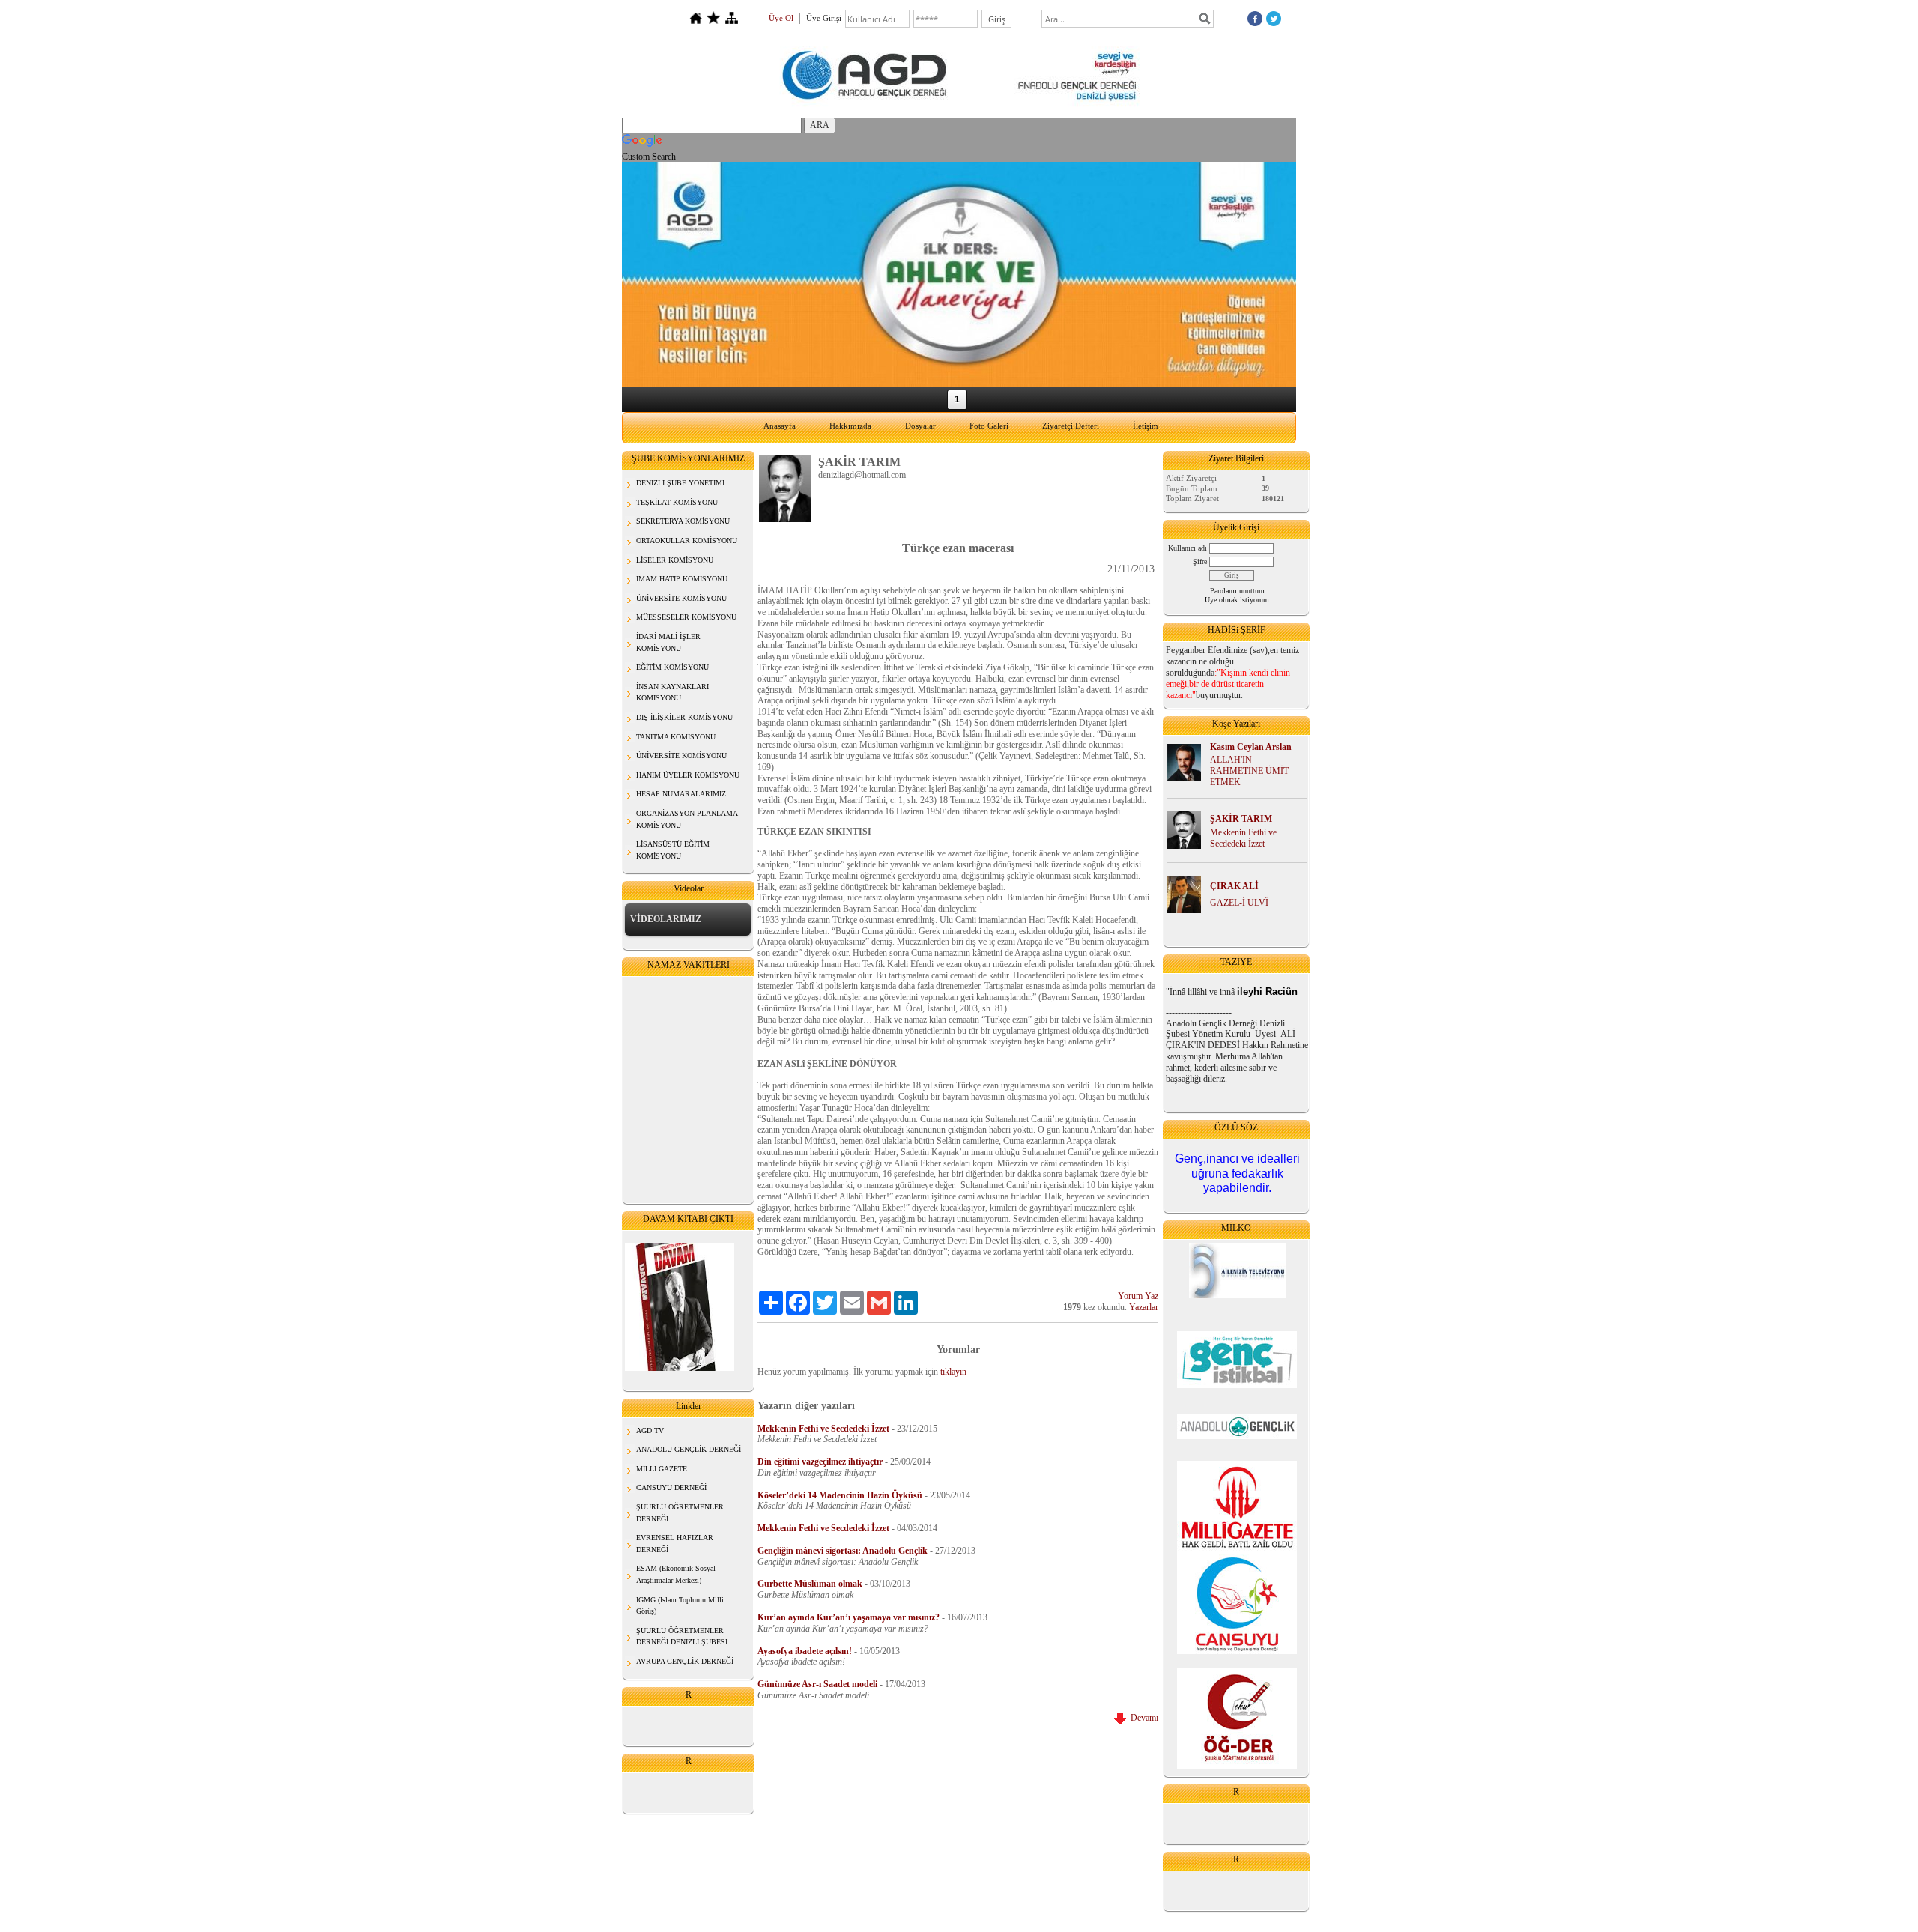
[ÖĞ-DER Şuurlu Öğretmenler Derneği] (1237, 1718)
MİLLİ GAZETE (662, 1469)
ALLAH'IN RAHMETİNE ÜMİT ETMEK (1249, 771)
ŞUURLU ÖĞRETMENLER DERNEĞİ (680, 1513)
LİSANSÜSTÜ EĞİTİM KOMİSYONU (673, 850)
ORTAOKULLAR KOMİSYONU (687, 540)
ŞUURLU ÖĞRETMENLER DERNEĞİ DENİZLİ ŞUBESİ (682, 1636)
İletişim (1146, 426)
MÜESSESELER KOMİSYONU (686, 617)
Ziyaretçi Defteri (1071, 426)
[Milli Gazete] (1237, 1507)
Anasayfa (780, 426)
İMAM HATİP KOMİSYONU (682, 579)
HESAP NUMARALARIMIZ (681, 794)
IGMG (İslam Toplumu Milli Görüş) (680, 1606)
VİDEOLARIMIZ (666, 919)
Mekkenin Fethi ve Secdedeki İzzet (1243, 838)
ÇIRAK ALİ (1234, 886)
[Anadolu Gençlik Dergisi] (1237, 1426)
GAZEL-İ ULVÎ (1239, 903)
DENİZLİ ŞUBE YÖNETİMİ (680, 483)
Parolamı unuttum (1237, 591)
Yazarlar (1144, 1307)
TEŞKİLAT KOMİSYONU (677, 502)
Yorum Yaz (1138, 1296)
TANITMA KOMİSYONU (676, 737)
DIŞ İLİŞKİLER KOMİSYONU (684, 717)
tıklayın (953, 1372)
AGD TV (650, 1430)
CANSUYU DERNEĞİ (671, 1487)
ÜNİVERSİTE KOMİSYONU (681, 598)
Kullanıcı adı (1188, 548)
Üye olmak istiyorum (1237, 600)
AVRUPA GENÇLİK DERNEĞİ (685, 1661)
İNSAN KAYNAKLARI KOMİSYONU (672, 693)
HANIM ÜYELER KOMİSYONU (688, 775)
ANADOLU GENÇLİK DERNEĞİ (689, 1449)
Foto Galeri (989, 426)
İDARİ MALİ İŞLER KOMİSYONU (668, 642)
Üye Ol (781, 18)
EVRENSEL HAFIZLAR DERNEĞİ (675, 1544)
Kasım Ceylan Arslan (1251, 747)
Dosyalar (920, 426)
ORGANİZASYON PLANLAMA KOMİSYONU (687, 819)
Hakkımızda (850, 426)
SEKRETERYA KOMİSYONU (683, 521)
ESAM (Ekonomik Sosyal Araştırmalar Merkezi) (676, 1574)
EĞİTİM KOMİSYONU (672, 667)
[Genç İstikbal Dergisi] (1237, 1385)
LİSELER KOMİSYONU (675, 560)
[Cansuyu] (1237, 1651)
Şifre (1200, 561)
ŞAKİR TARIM (1241, 819)
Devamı (1142, 1718)
